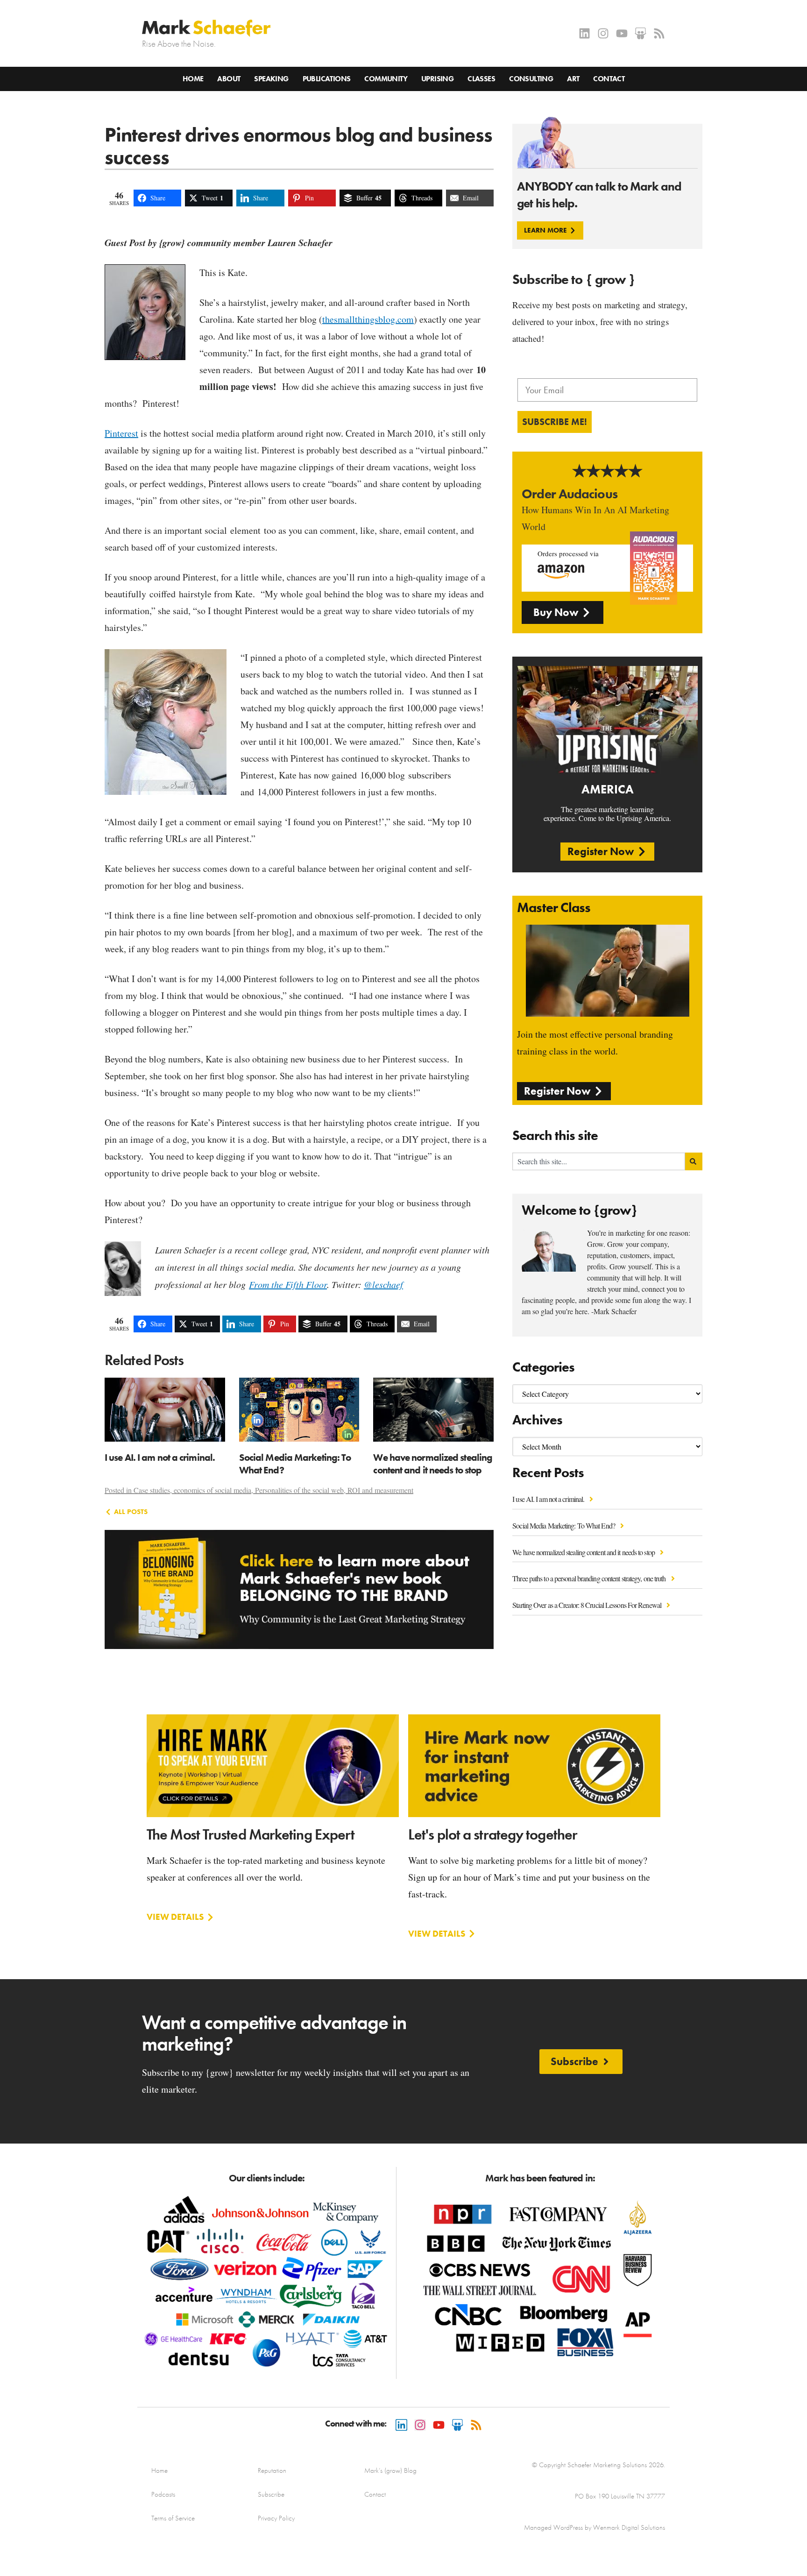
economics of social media (212, 1490)
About (229, 79)
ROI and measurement (380, 1490)
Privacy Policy (276, 2518)
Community (386, 79)
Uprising (437, 79)
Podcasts (163, 2494)
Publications (327, 79)
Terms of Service (173, 2518)
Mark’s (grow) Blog (390, 2470)
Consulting (531, 79)
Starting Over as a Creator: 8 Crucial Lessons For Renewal (588, 1605)
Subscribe (271, 2494)
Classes (481, 79)
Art (573, 79)
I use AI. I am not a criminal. (549, 1499)
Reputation (272, 2470)
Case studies (152, 1490)
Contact (609, 79)
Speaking (271, 79)
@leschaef (383, 1284)
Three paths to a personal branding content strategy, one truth (590, 1578)
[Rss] (659, 33)
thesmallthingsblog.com (368, 319)
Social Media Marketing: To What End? (564, 1525)
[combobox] (599, 1161)
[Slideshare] (641, 33)
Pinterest (121, 433)
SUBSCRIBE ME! (555, 422)
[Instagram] (603, 33)
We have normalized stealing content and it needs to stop (584, 1552)
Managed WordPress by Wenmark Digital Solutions (595, 2527)
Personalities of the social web (299, 1490)
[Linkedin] (584, 33)
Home (193, 79)
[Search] (694, 1161)
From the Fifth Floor (288, 1284)
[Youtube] (622, 33)
